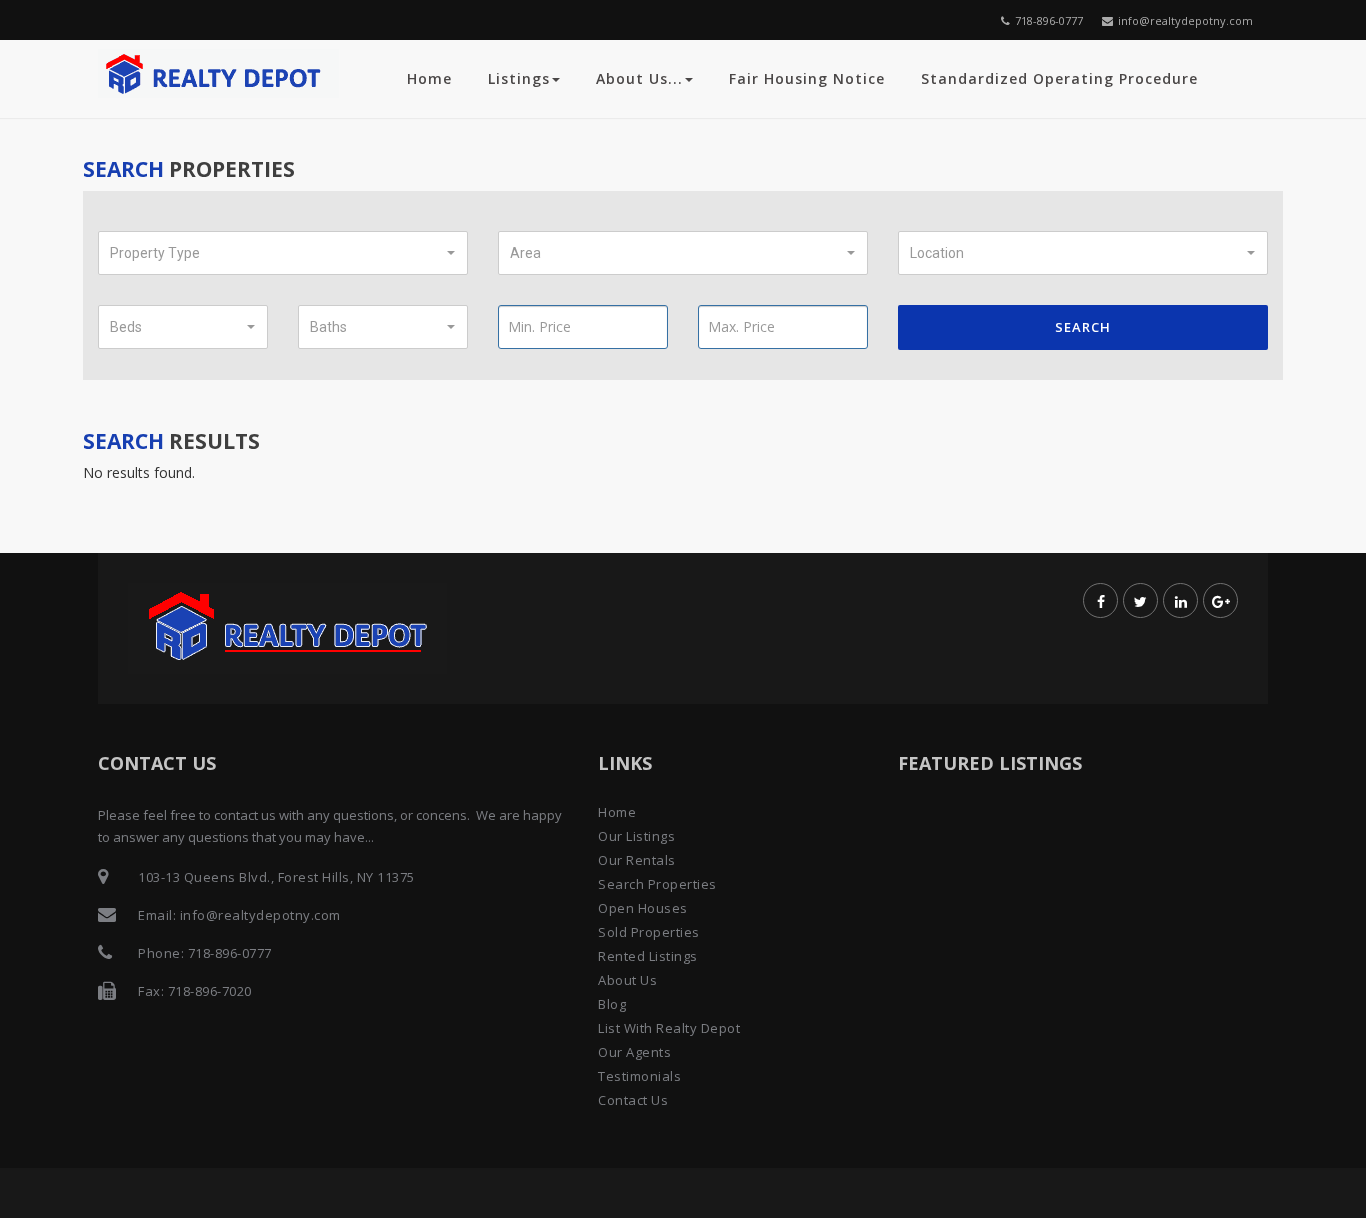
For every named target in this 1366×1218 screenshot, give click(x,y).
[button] (283, 253)
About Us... (639, 78)
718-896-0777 (1049, 20)
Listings (519, 78)
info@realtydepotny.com (1185, 20)
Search (1083, 327)
